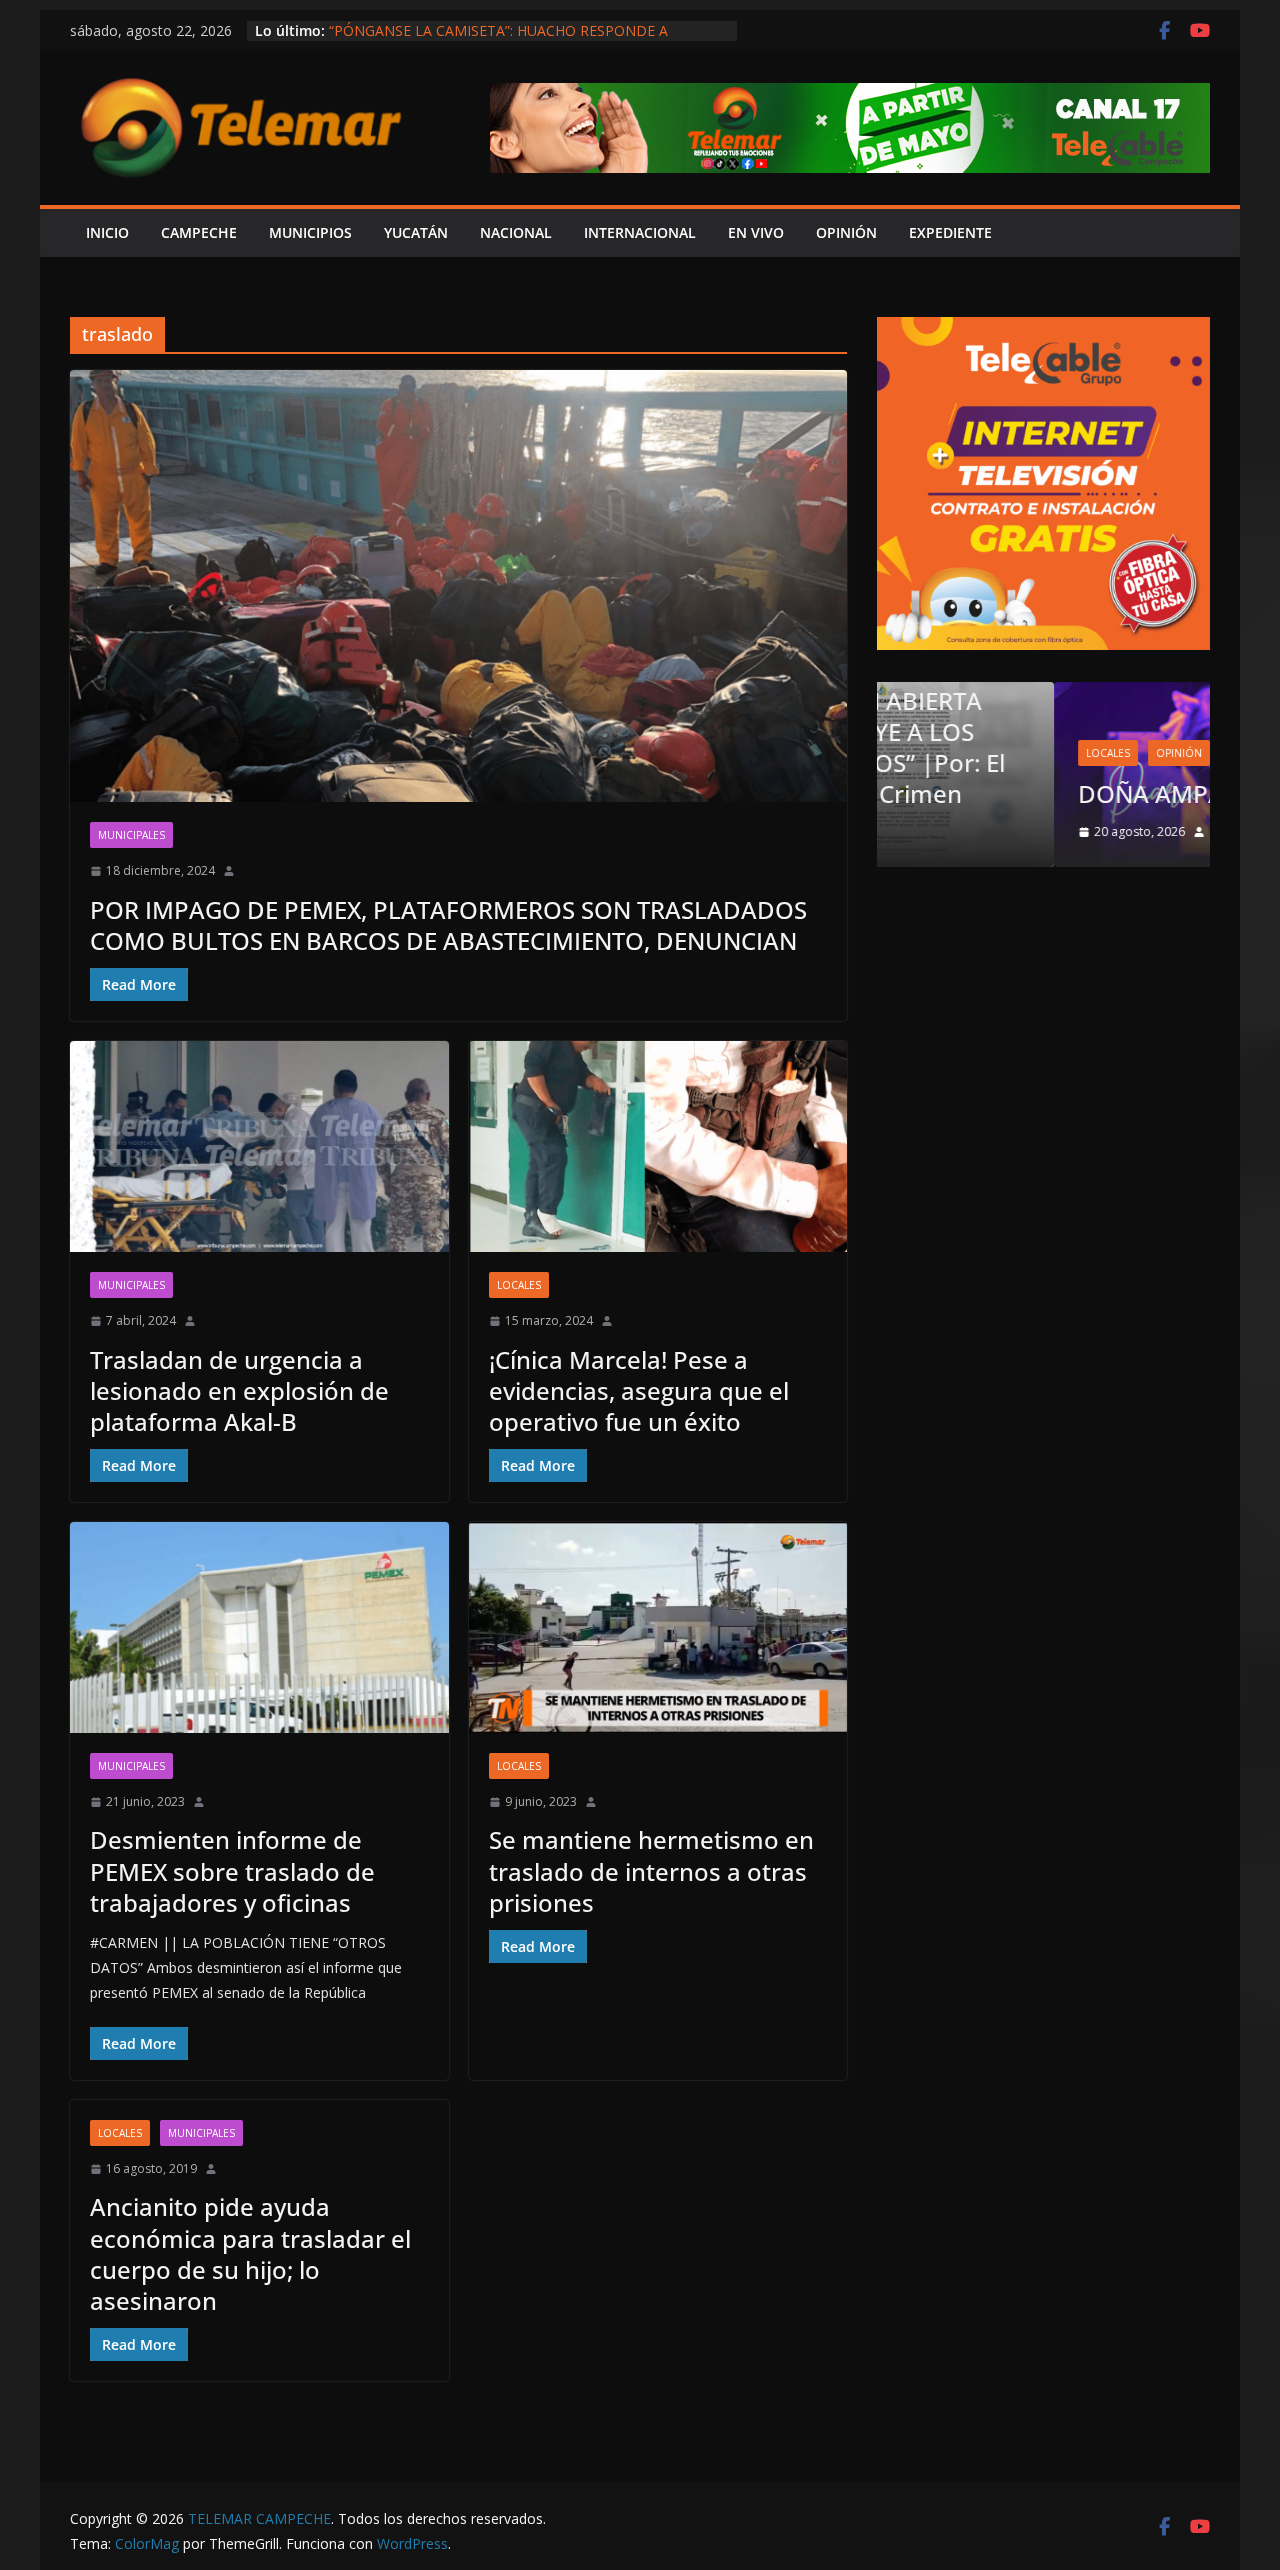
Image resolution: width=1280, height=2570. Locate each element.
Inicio (107, 232)
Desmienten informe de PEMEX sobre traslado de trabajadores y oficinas (232, 1870)
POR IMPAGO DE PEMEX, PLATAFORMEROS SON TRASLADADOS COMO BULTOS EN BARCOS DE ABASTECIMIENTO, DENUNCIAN (448, 925)
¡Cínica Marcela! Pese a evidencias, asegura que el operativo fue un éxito (639, 1390)
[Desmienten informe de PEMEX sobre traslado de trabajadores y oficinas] (259, 1627)
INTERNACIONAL (640, 232)
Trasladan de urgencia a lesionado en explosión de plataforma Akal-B (239, 1390)
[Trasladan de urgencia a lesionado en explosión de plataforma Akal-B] (259, 1146)
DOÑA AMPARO (997, 793)
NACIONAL (516, 232)
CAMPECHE (199, 232)
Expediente (950, 232)
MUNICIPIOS (310, 232)
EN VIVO (756, 232)
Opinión (1002, 753)
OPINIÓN (846, 232)
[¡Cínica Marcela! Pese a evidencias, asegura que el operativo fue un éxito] (658, 1146)
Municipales (131, 835)
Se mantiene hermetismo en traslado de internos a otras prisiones (651, 1870)
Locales (519, 1285)
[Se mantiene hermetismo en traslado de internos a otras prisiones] (658, 1627)
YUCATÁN (416, 232)
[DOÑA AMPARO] (1043, 694)
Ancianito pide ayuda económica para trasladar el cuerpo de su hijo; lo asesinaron (250, 2253)
